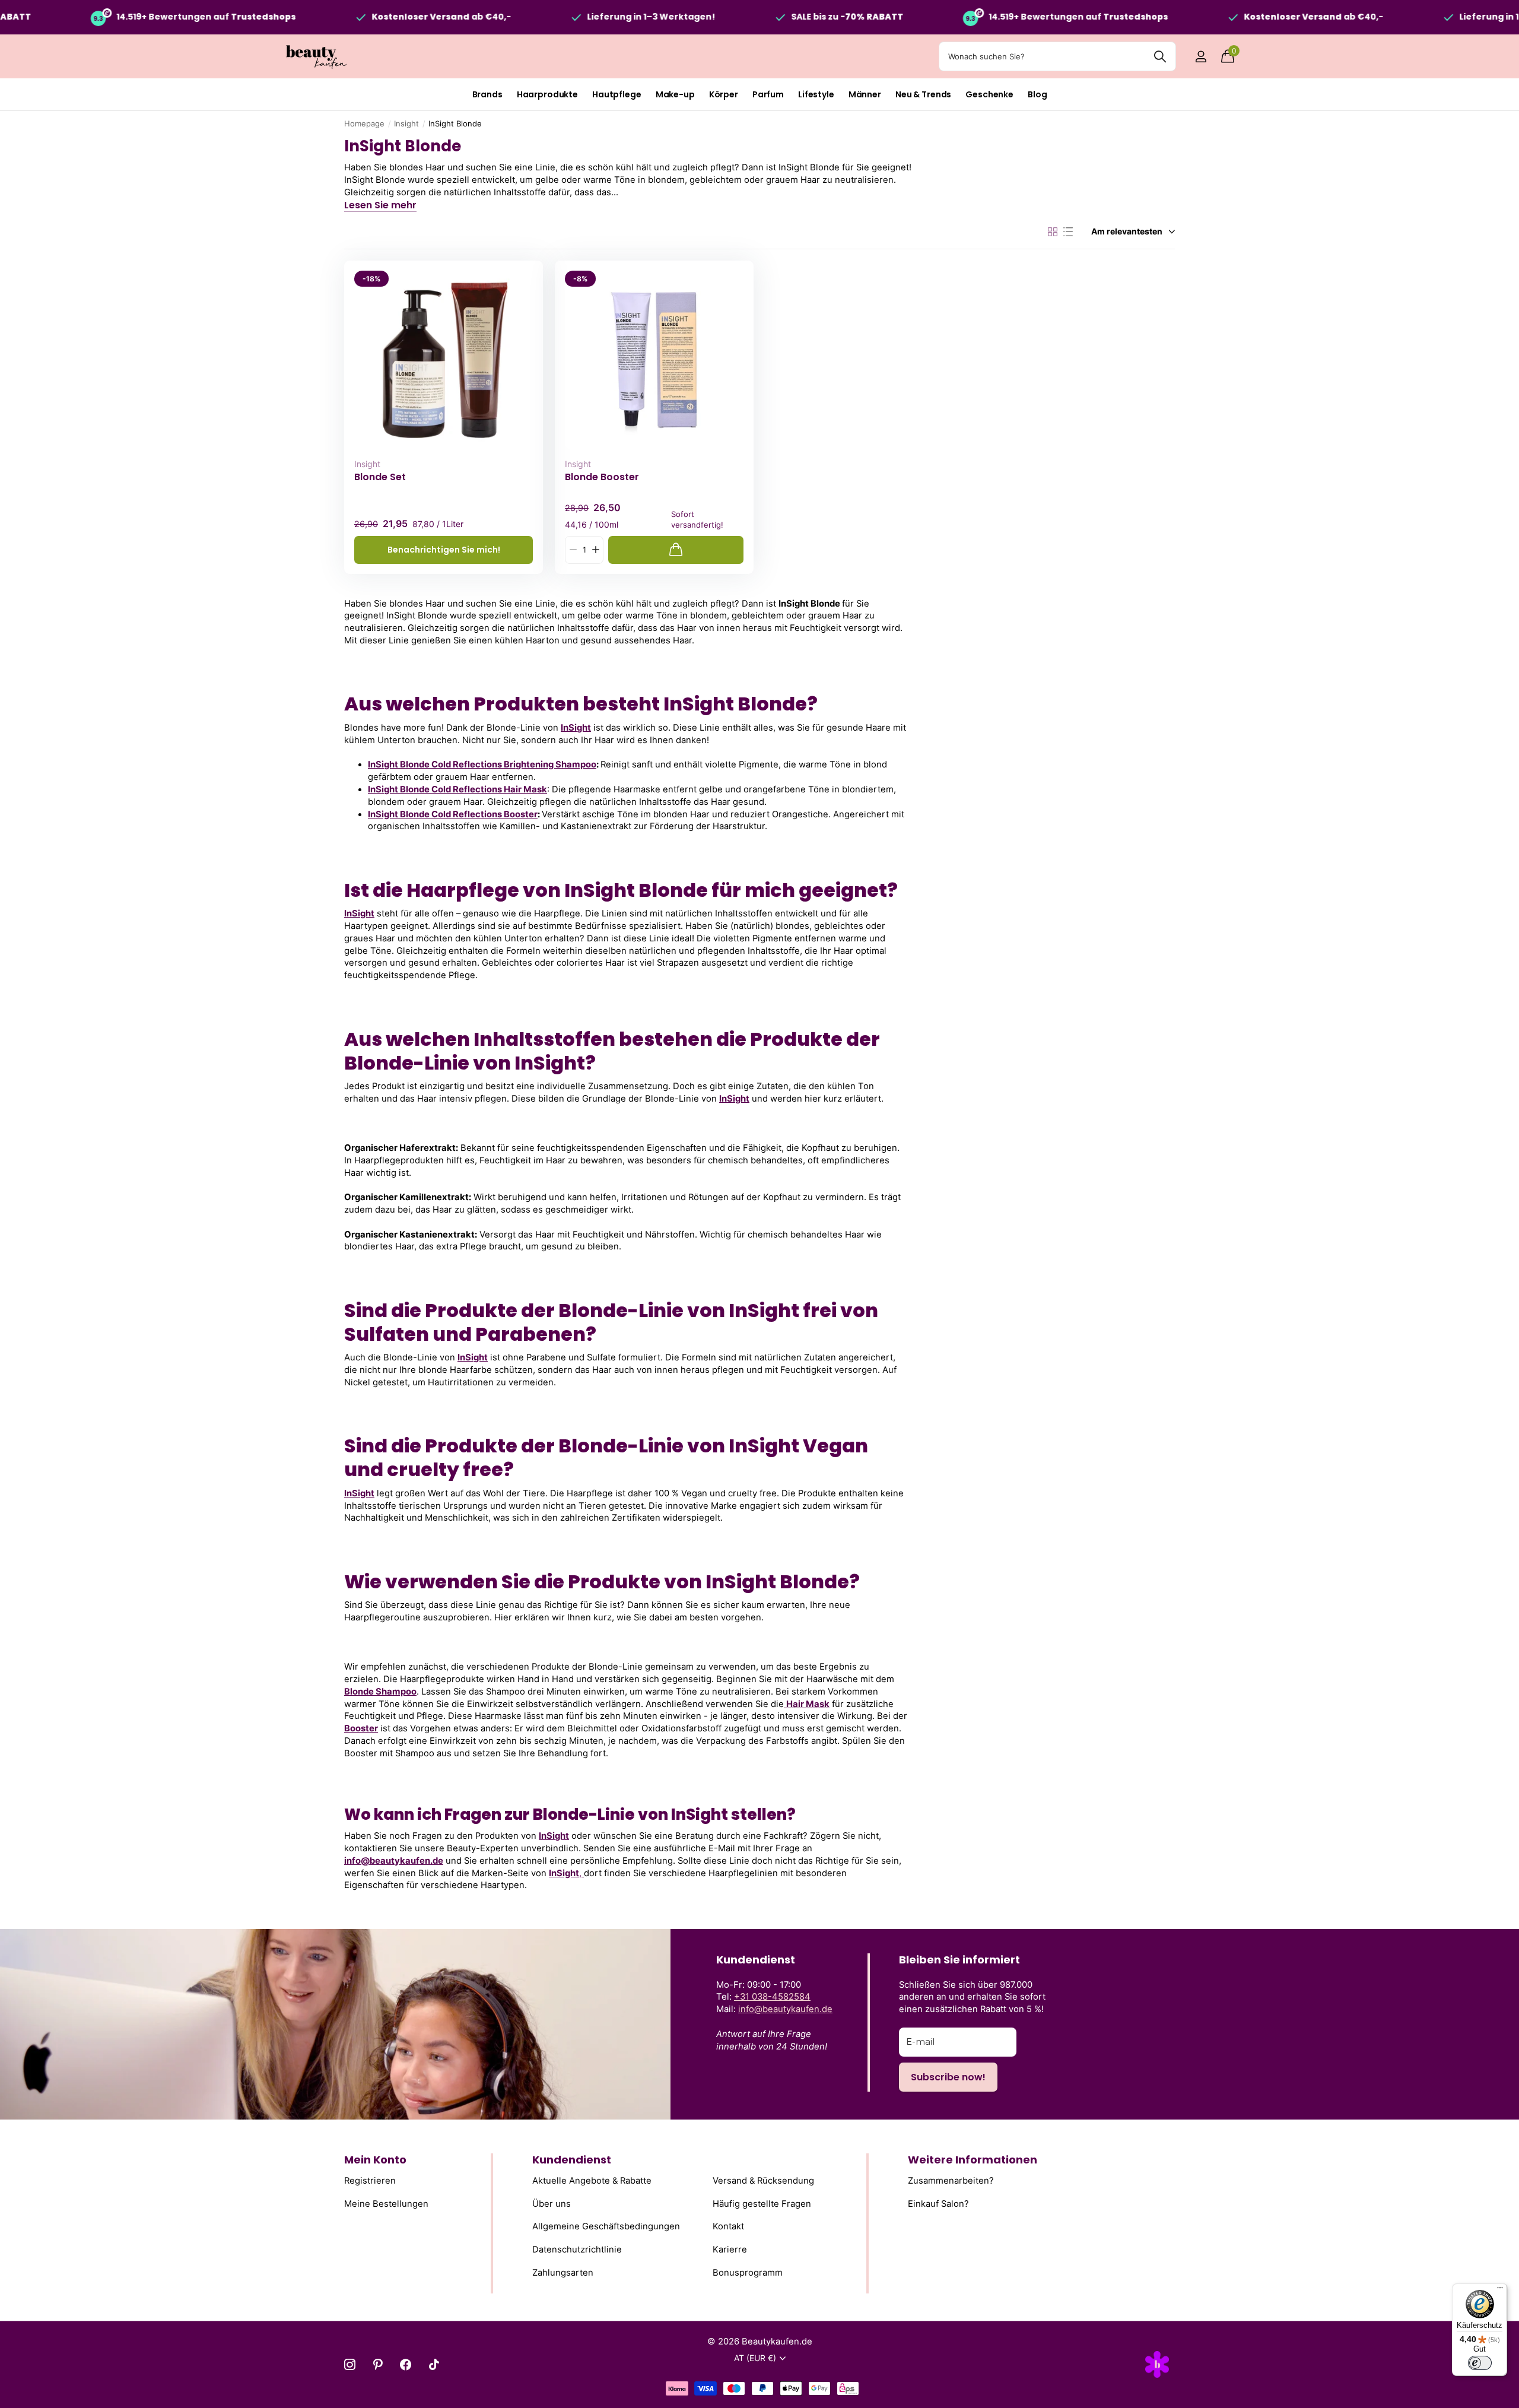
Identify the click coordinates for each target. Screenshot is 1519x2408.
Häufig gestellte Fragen (762, 2203)
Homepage (364, 123)
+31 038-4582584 (772, 1997)
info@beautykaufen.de (394, 1861)
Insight (406, 123)
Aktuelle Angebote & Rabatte (592, 2181)
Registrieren (370, 2181)
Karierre (730, 2250)
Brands (487, 94)
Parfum (768, 94)
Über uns (552, 2203)
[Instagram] (350, 2364)
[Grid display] (1053, 232)
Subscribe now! (948, 2077)
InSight (576, 728)
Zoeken (1160, 56)
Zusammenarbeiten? (951, 2181)
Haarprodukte (547, 94)
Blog (1037, 94)
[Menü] (1500, 2290)
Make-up (675, 94)
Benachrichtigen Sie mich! (444, 550)
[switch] (1480, 2363)
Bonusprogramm (748, 2272)
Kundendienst (572, 2160)
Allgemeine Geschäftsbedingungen (606, 2226)
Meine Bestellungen (386, 2203)
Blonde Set (380, 477)
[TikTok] (434, 2364)
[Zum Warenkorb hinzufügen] (676, 550)
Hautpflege (617, 94)
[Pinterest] (378, 2364)
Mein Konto (375, 2160)
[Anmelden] (1201, 57)
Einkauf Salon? (938, 2203)
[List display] (1068, 232)
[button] (595, 550)
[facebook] (406, 2364)
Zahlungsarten (563, 2272)
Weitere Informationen (973, 2160)
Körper (724, 94)
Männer (865, 94)
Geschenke (989, 94)
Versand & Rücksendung (763, 2181)
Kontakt (728, 2226)
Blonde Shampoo (380, 1692)
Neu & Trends (923, 94)
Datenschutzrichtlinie (577, 2250)
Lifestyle (816, 94)
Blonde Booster (602, 477)
